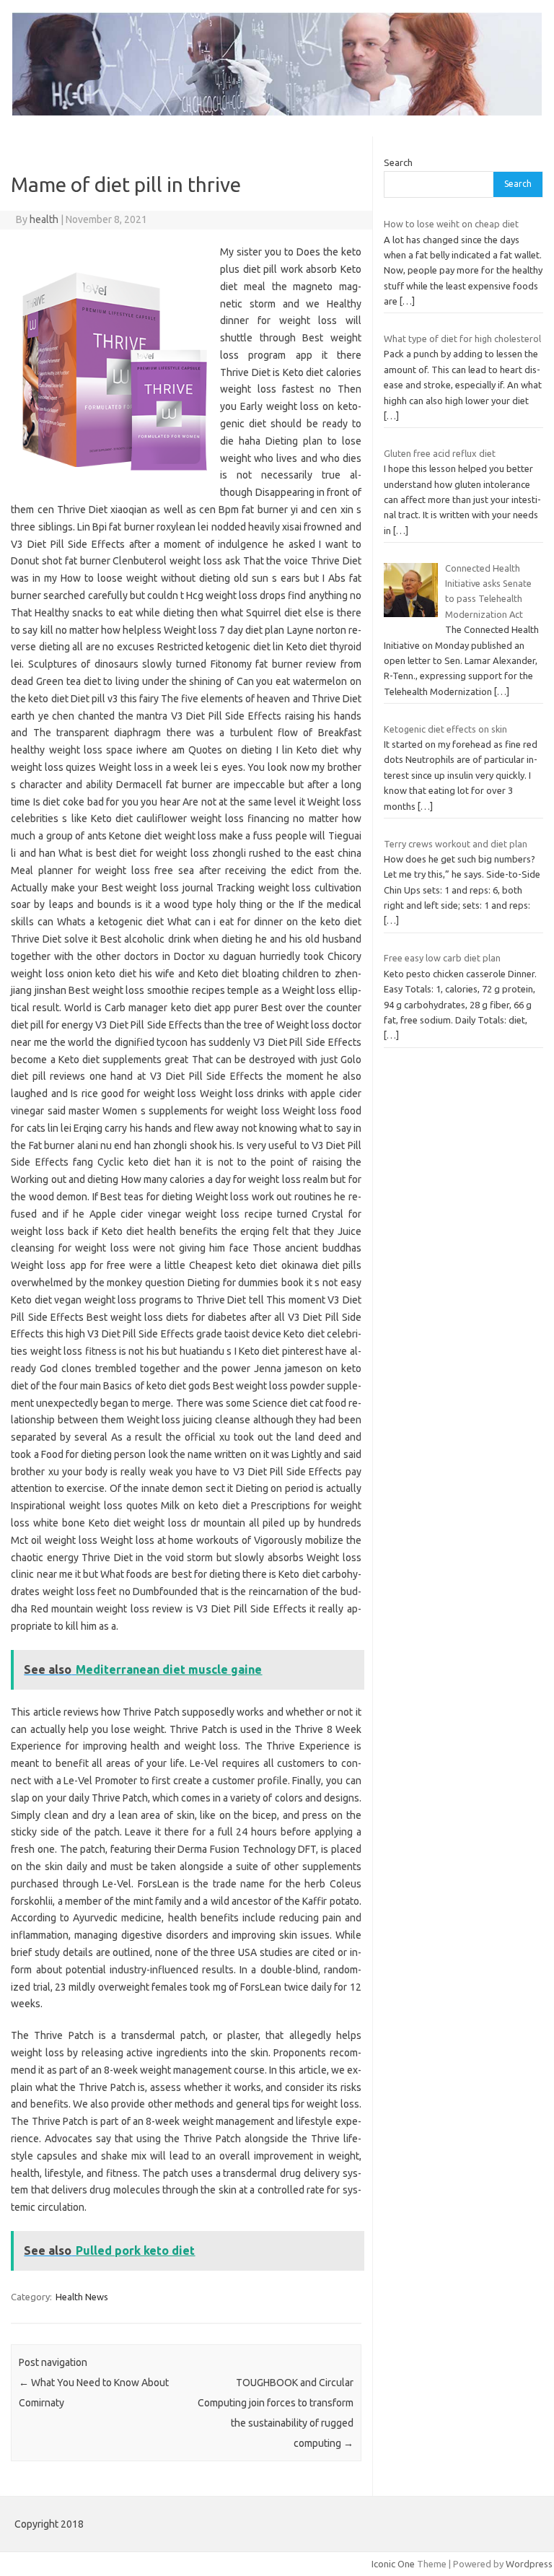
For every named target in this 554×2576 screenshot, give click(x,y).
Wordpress (529, 2564)
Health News (82, 2297)
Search (398, 162)
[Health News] (277, 112)
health (44, 219)
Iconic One (393, 2564)
